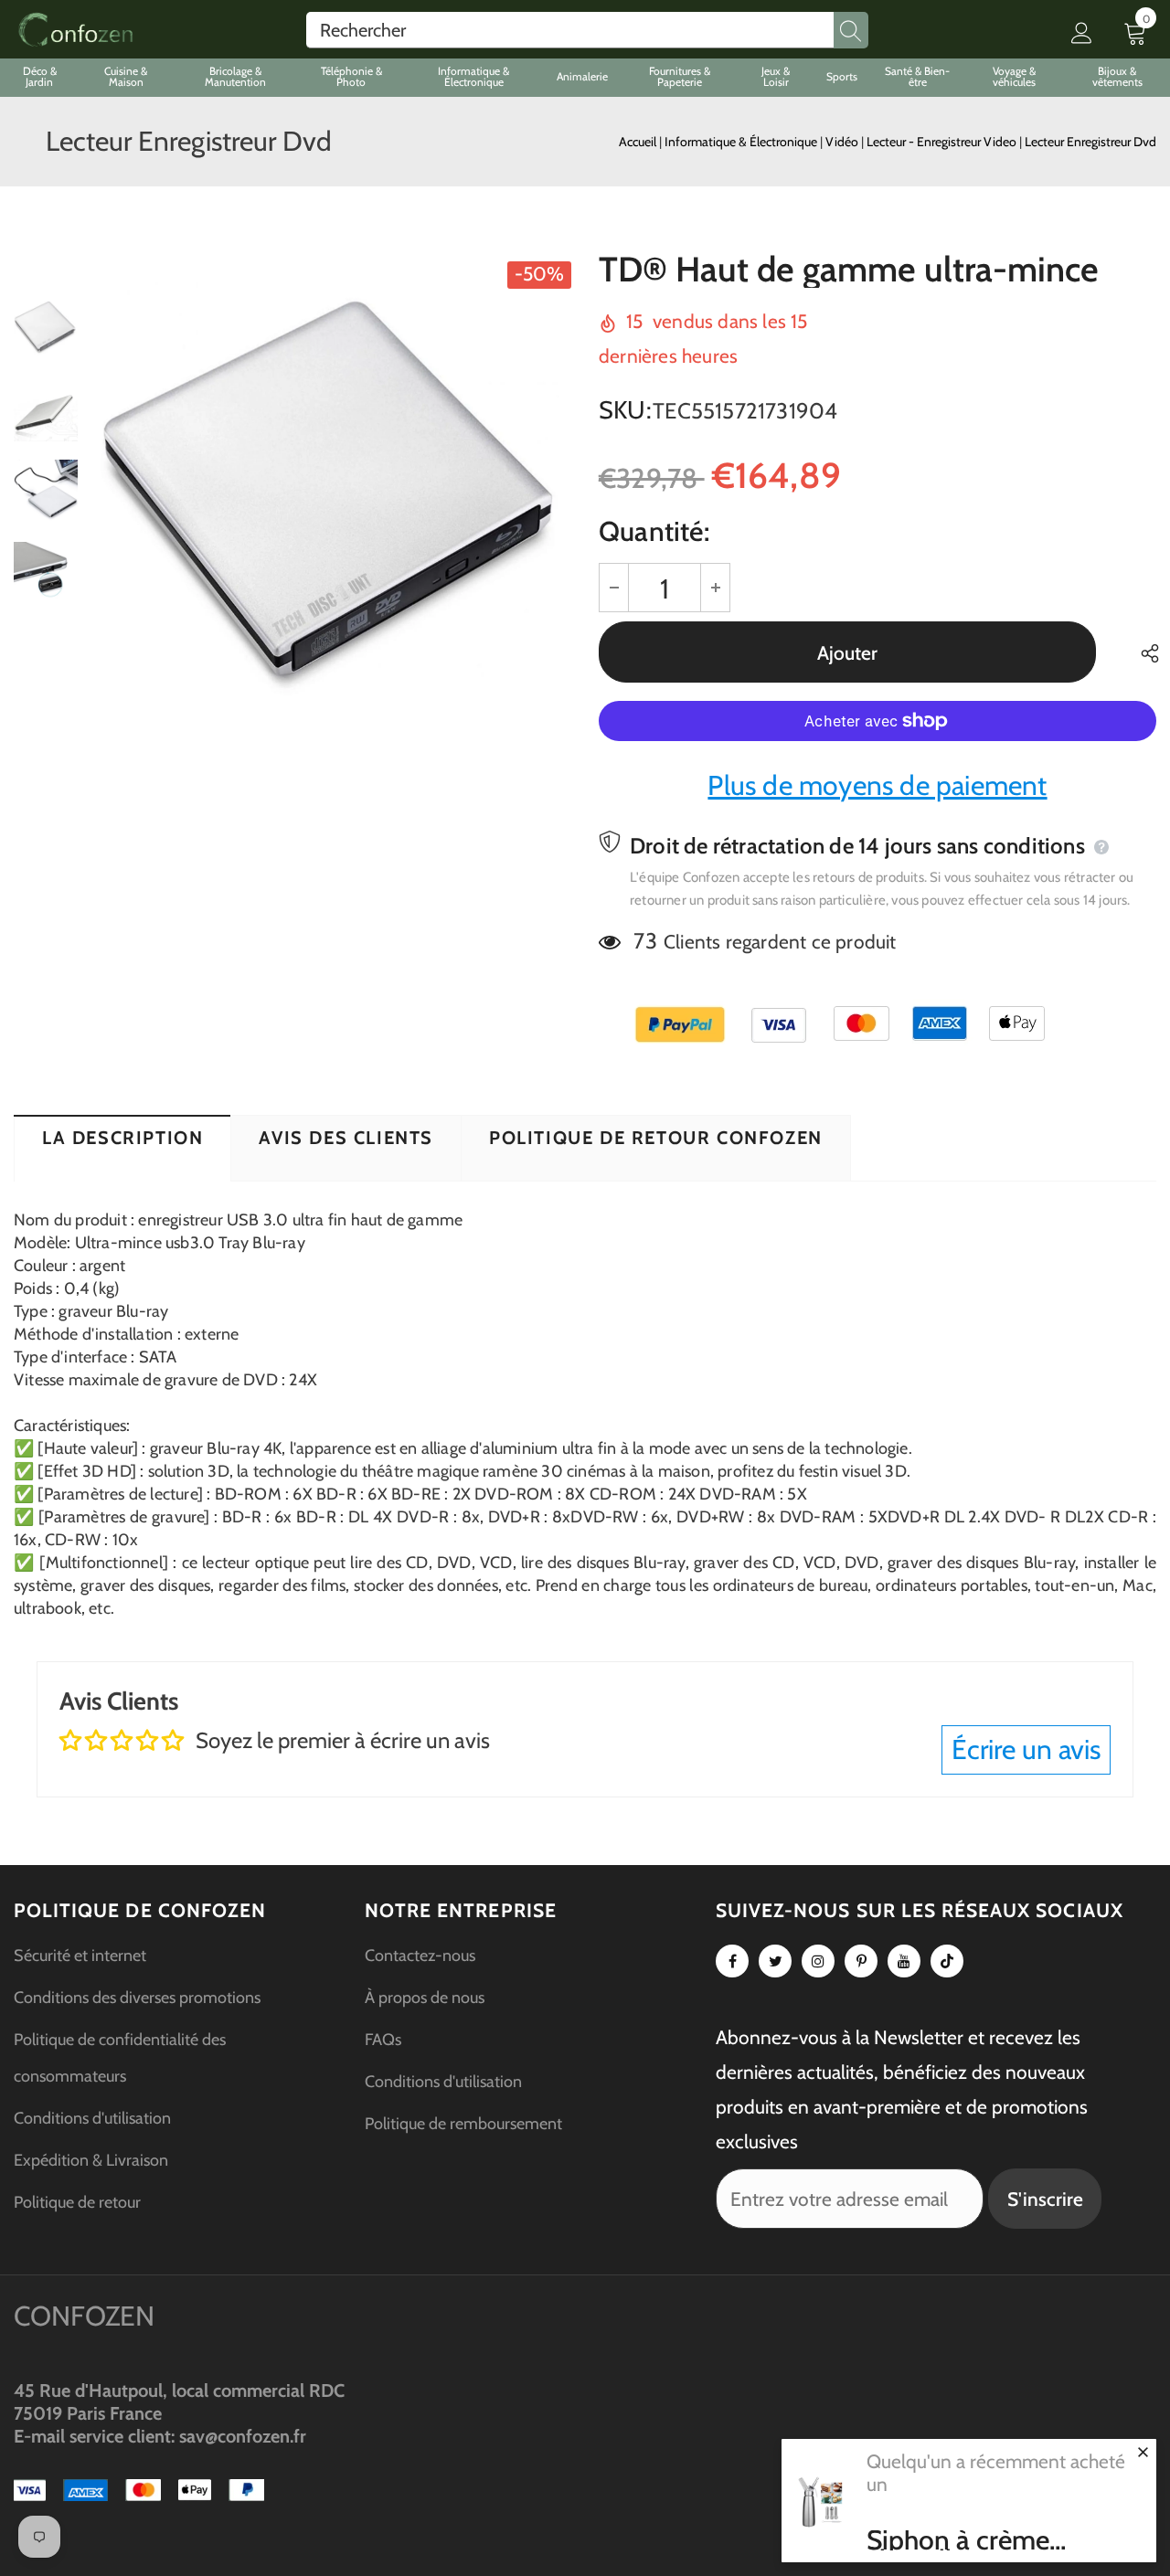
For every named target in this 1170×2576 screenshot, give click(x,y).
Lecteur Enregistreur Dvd (1090, 142)
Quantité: (654, 531)
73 (645, 941)
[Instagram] (818, 1961)
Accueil (638, 142)
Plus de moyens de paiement (877, 785)
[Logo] (75, 30)
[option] (334, 492)
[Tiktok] (947, 1961)
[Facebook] (732, 1961)
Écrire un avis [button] (1026, 1749)
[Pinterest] (861, 1961)
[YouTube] (904, 1961)
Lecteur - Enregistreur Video (943, 142)
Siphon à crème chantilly (958, 2540)
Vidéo (843, 142)
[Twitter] (775, 1961)
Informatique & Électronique (742, 142)
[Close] (1143, 2452)
